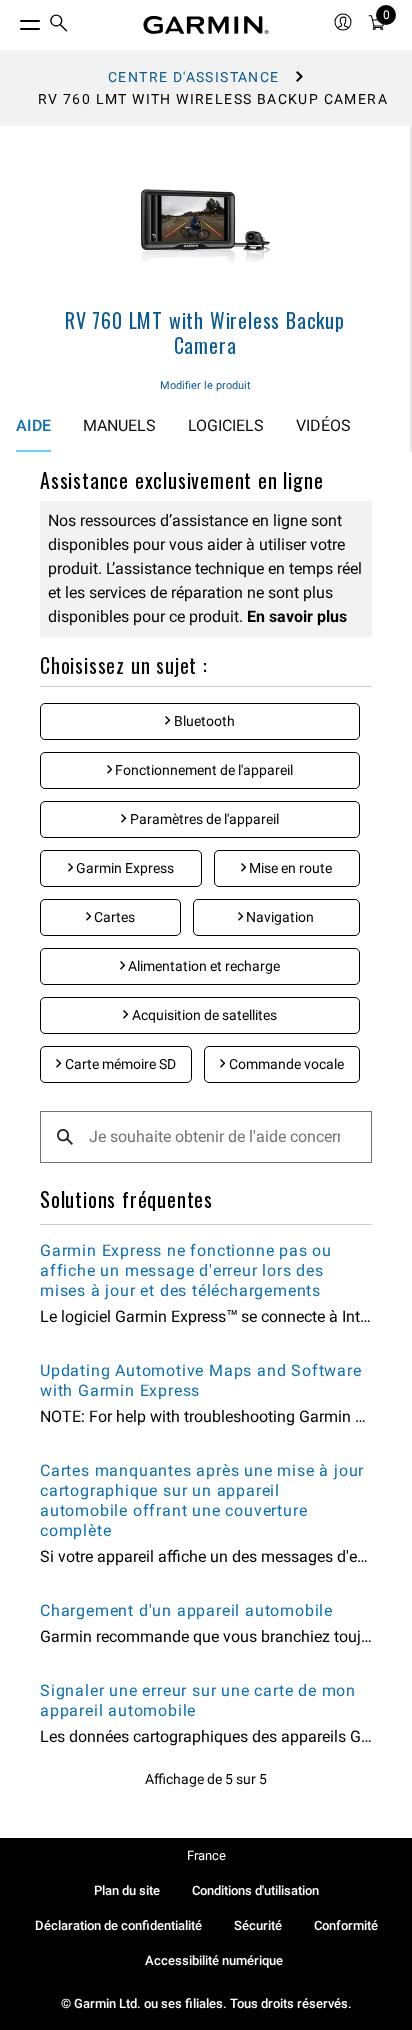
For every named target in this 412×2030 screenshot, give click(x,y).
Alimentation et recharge (202, 966)
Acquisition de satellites (203, 1015)
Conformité (346, 1925)
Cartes (113, 917)
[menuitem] (59, 25)
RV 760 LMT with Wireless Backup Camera (205, 332)
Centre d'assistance (194, 77)
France (206, 1855)
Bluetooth (203, 721)
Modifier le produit (205, 385)
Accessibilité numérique (214, 1960)
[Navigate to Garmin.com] (206, 25)
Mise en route (289, 868)
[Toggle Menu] (12, 20)
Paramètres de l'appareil (203, 819)
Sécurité (258, 1925)
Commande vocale (285, 1064)
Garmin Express (123, 868)
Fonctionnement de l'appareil (202, 770)
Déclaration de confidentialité (118, 1925)
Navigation (278, 917)
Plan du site (127, 1890)
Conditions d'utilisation (255, 1890)
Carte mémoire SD (119, 1064)
